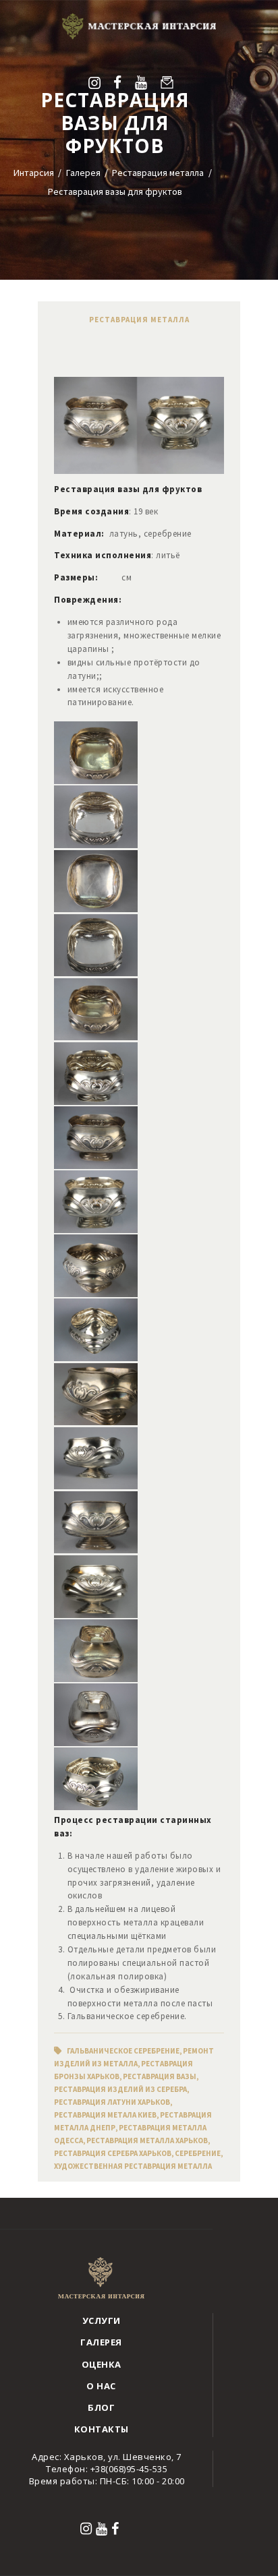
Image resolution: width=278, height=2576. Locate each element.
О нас (101, 2386)
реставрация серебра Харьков (113, 2153)
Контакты (102, 2429)
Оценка (102, 2364)
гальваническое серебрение (123, 2051)
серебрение (198, 2153)
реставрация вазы (160, 2076)
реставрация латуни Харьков (112, 2102)
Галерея (83, 173)
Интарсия (34, 173)
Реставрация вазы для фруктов (115, 191)
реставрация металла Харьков (147, 2140)
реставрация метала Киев (105, 2115)
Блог (101, 2407)
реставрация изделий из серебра (120, 2089)
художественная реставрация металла (133, 2166)
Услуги (102, 2320)
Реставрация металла (158, 173)
